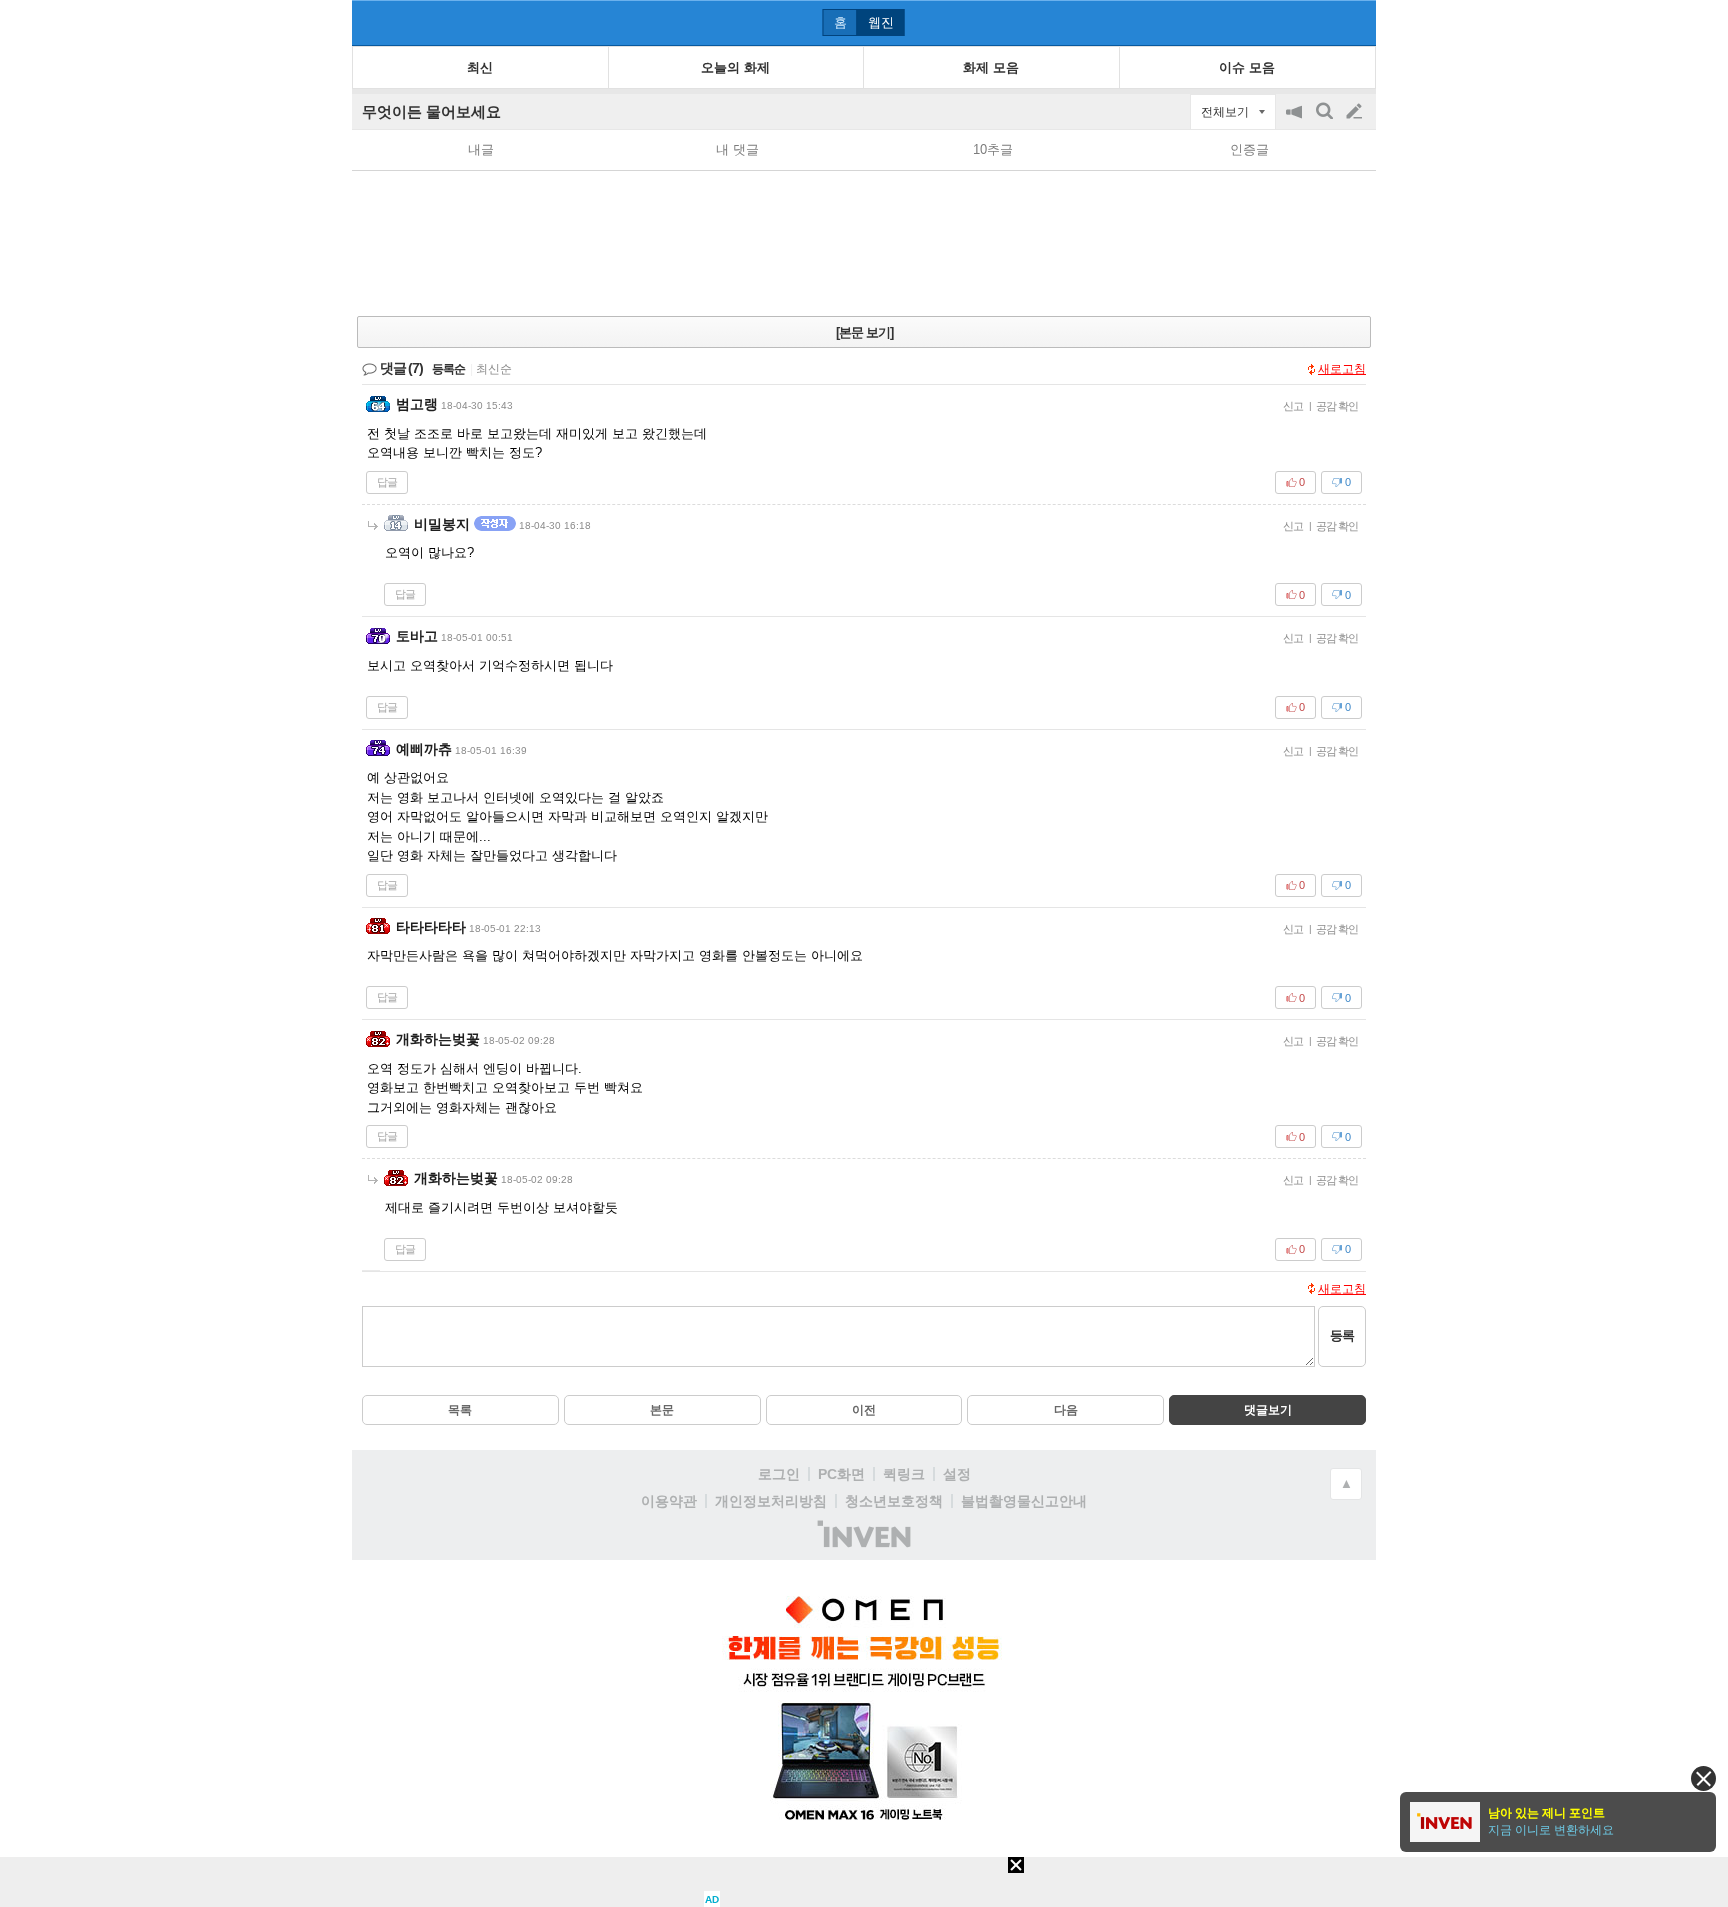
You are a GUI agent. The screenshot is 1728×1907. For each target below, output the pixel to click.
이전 (864, 1410)
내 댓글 (737, 149)
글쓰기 (1356, 112)
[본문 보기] (864, 332)
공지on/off (1296, 121)
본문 (662, 1410)
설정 (957, 1474)
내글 (481, 149)
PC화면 (841, 1474)
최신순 (494, 369)
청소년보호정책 (894, 1501)
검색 (1326, 121)
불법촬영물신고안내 (1024, 1501)
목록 (460, 1410)
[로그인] (1316, 22)
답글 (387, 482)
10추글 (993, 149)
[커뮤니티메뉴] (373, 22)
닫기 (1703, 1778)
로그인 (779, 1474)
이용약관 (669, 1501)
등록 (1342, 1335)
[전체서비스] (1352, 22)
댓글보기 (1268, 1410)
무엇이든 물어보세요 (431, 111)
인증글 (1249, 149)
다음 (1066, 1410)
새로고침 (1342, 369)
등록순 (448, 369)
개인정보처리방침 (771, 1501)
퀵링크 (904, 1474)
